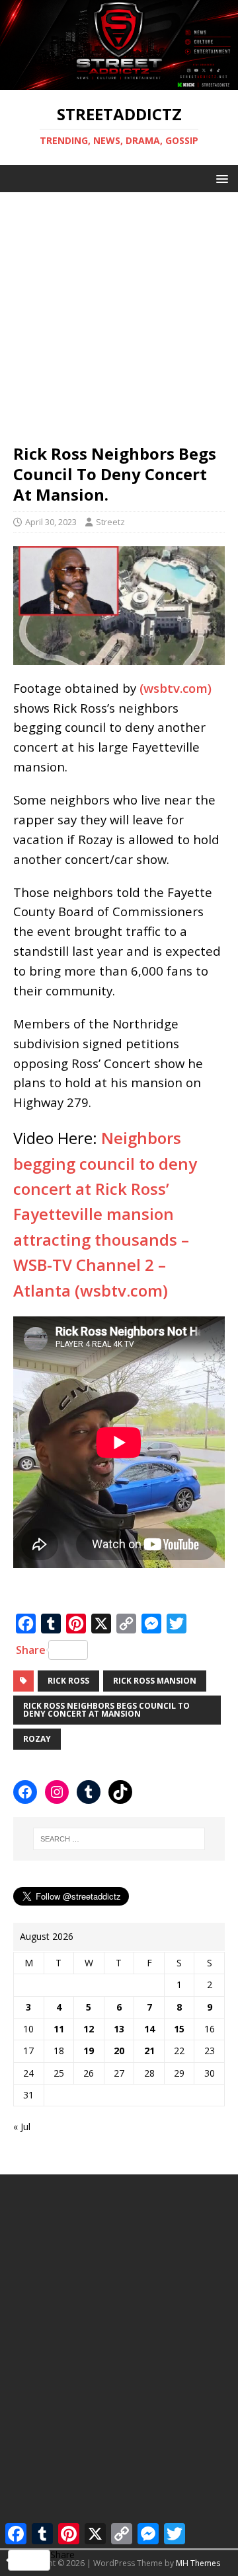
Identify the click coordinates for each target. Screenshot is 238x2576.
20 (119, 2051)
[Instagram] (57, 1792)
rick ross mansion (155, 1681)
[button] (220, 178)
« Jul (22, 2127)
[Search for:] (119, 1839)
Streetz (110, 522)
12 (89, 2029)
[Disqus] (119, 2353)
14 (149, 2029)
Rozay (37, 1739)
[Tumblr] (89, 1792)
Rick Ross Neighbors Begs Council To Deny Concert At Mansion (106, 1710)
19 (89, 2051)
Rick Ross (68, 1681)
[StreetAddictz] (119, 82)
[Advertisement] (119, 311)
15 (179, 2029)
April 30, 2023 (51, 522)
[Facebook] (25, 1792)
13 (119, 2029)
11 (59, 2029)
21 (149, 2051)
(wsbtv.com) (176, 688)
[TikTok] (120, 1792)
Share (31, 1650)
